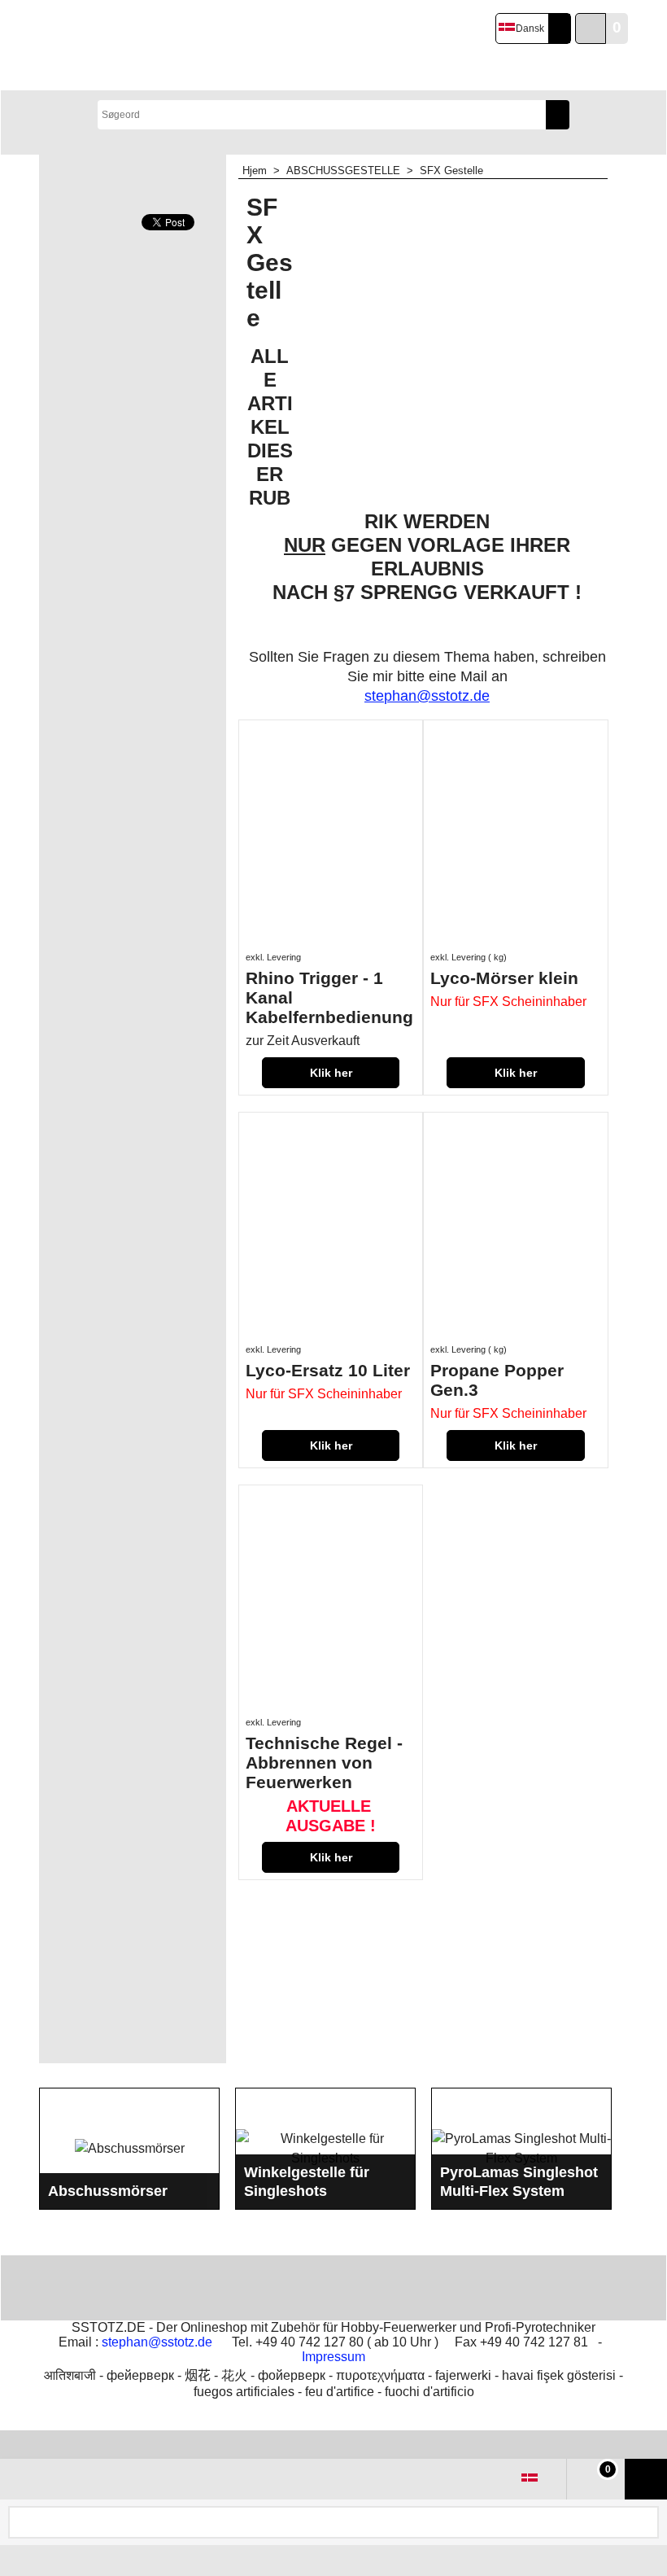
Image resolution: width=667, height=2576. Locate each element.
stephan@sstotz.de (157, 2342)
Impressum (333, 2357)
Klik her (331, 1073)
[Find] (558, 115)
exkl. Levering (273, 957)
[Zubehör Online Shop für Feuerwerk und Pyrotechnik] (172, 46)
